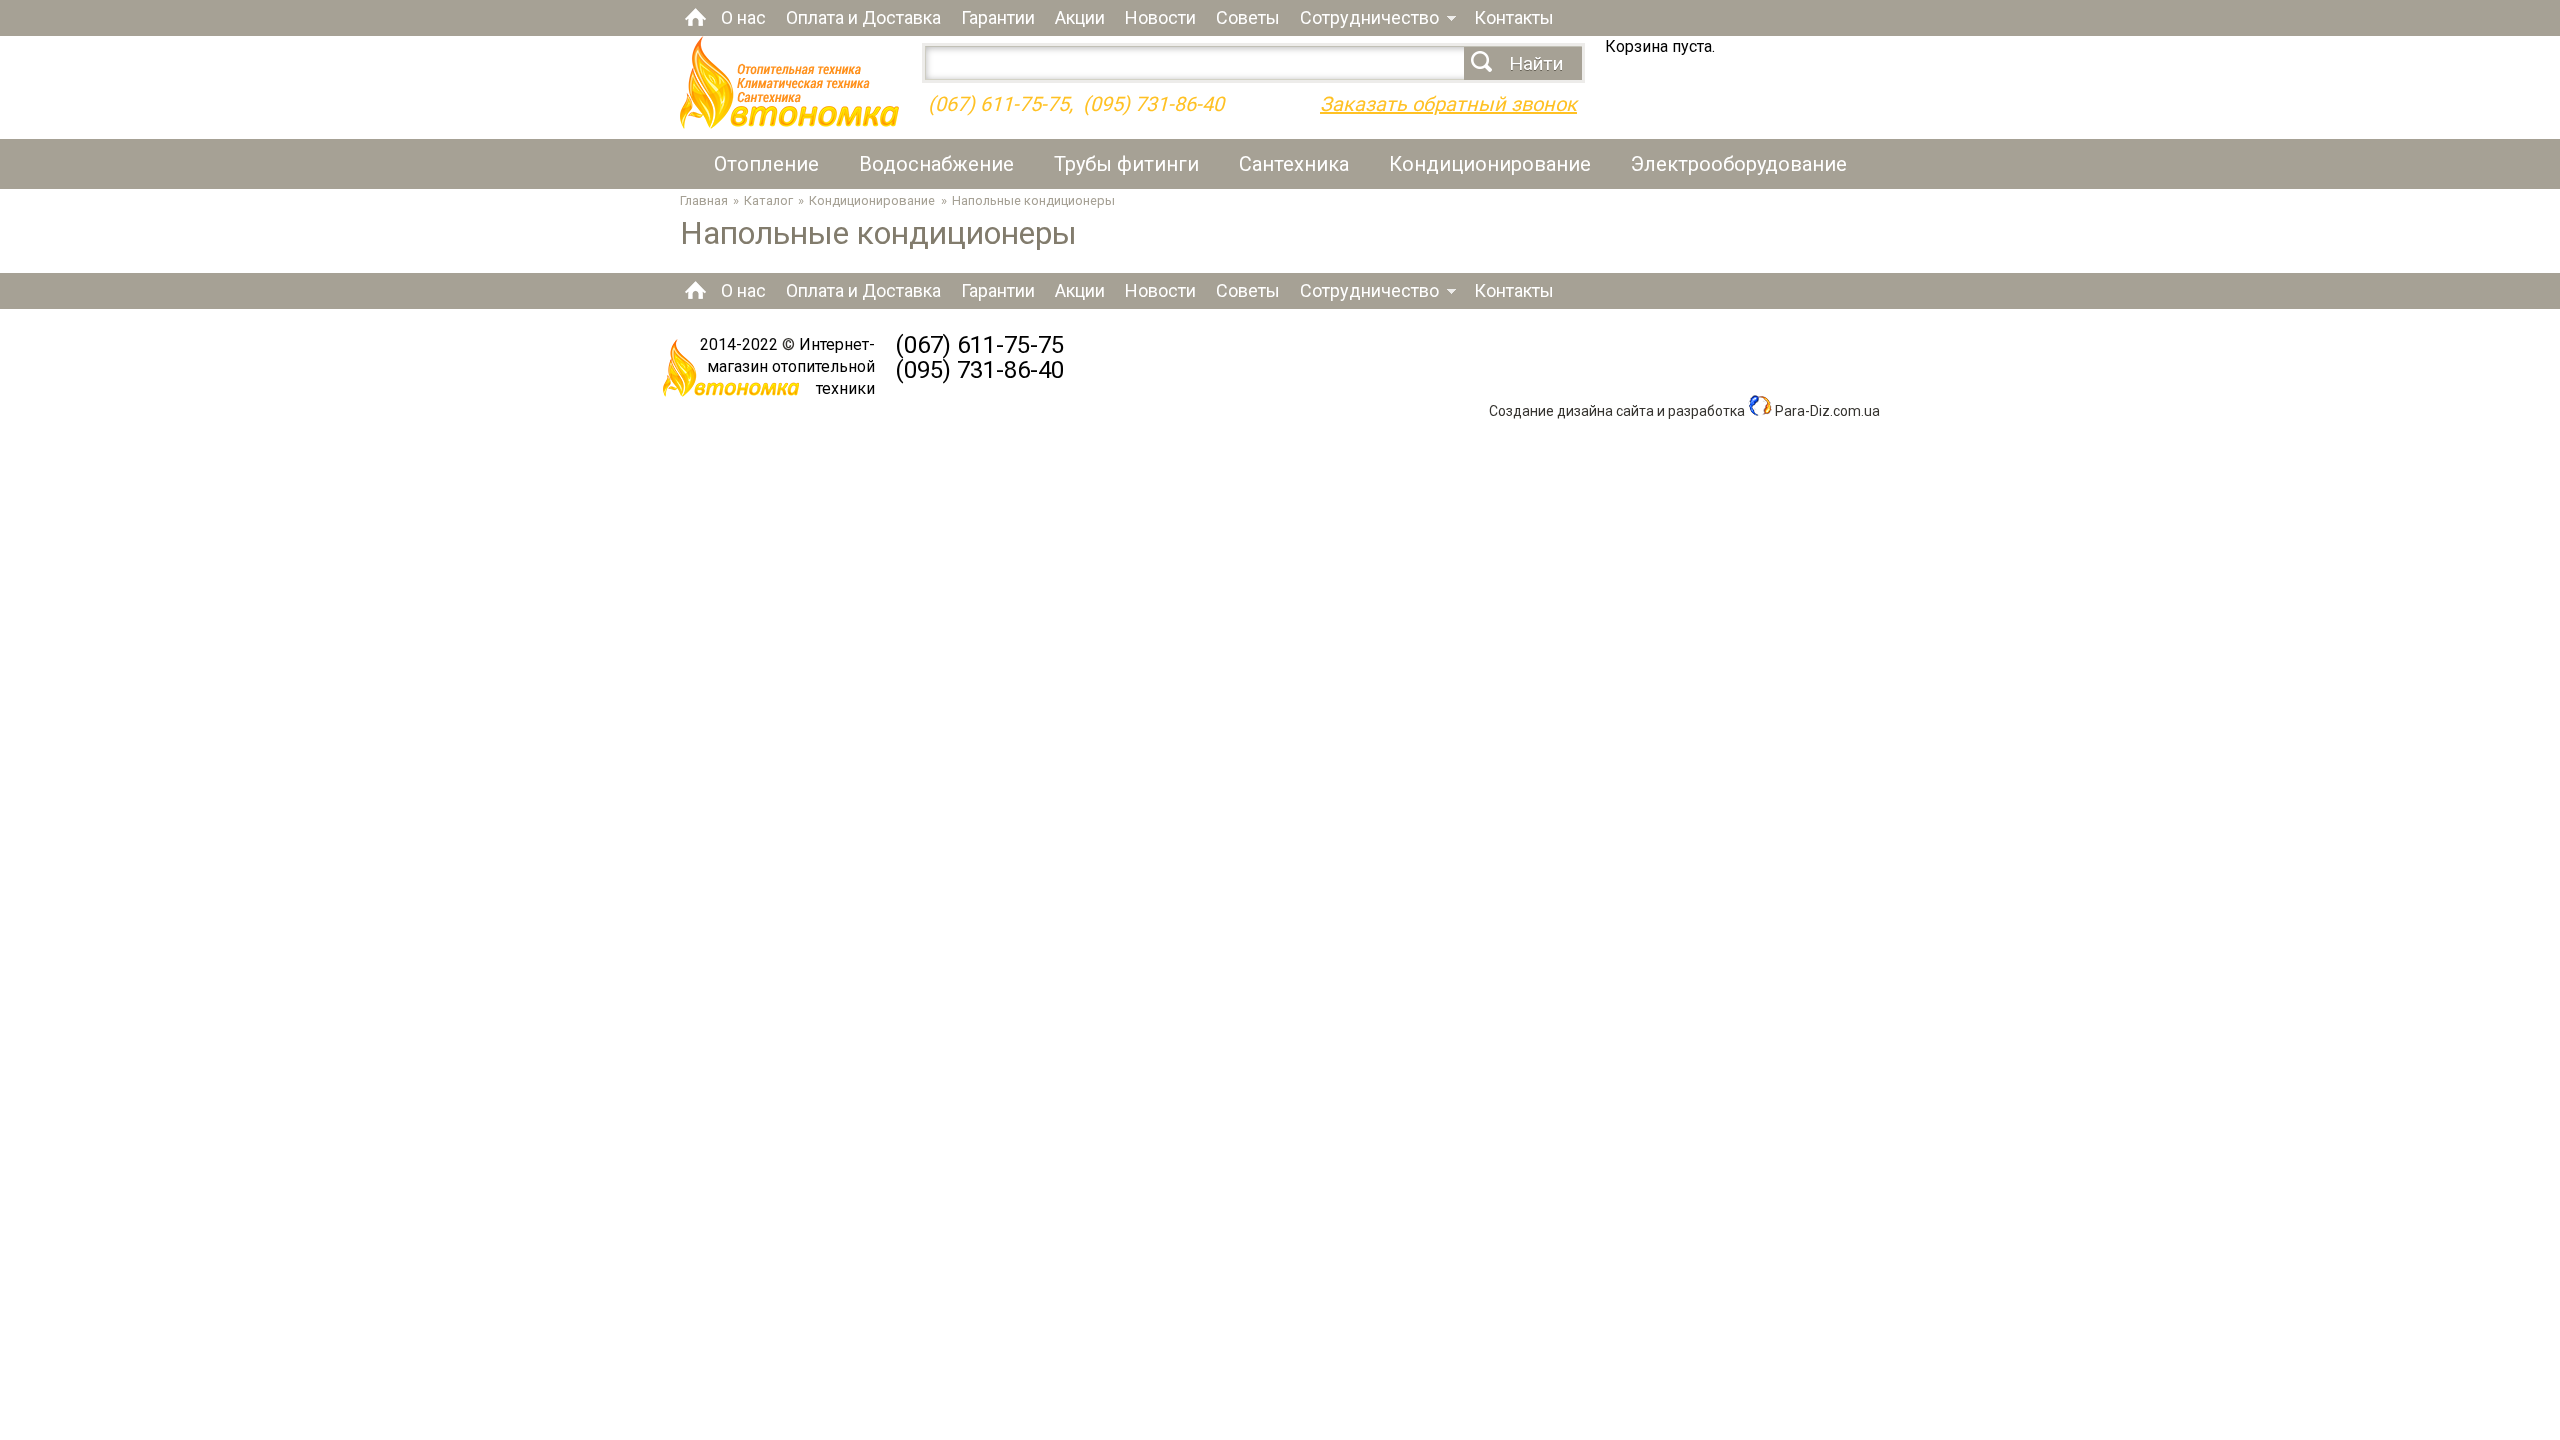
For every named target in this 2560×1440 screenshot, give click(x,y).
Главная (695, 17)
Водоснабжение (936, 164)
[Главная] (789, 123)
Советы (1248, 17)
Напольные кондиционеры (1033, 200)
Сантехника (1294, 164)
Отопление (766, 164)
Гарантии (998, 17)
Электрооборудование (1739, 164)
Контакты (1514, 17)
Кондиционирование (1490, 164)
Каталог (768, 200)
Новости (1160, 17)
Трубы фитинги (1126, 164)
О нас (743, 17)
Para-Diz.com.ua (1826, 411)
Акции (1080, 17)
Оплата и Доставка (863, 17)
